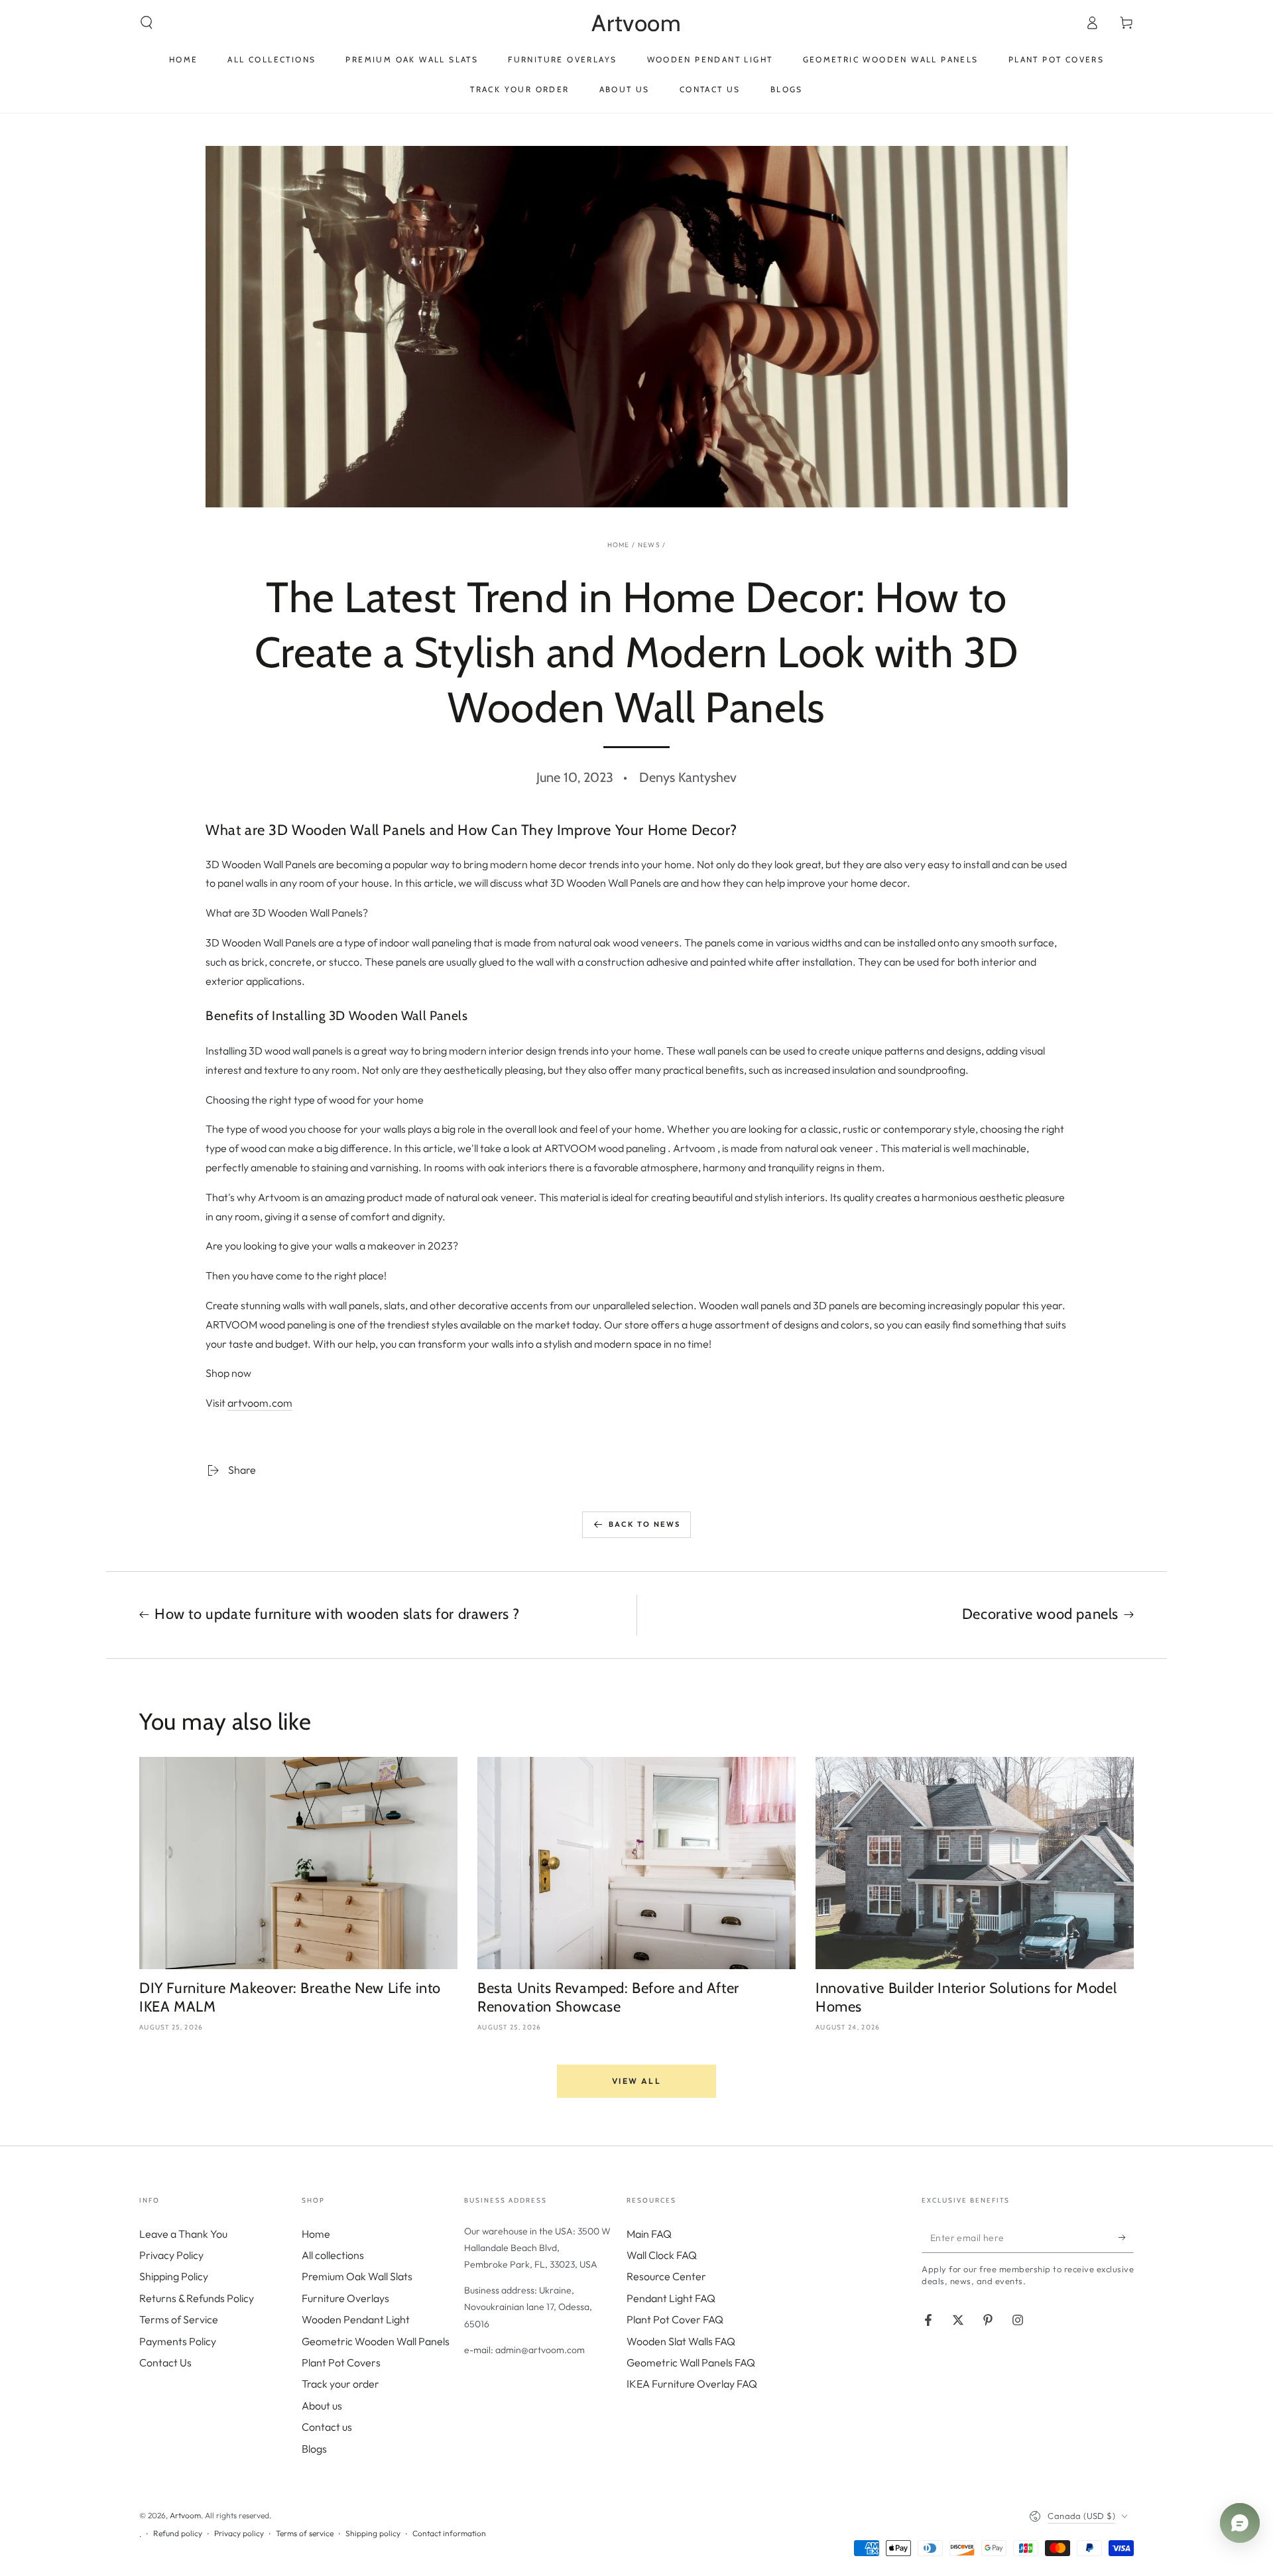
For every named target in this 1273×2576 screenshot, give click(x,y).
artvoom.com (260, 1403)
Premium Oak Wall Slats (357, 2276)
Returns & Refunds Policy (197, 2298)
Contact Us (165, 2362)
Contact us (327, 2427)
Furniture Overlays (345, 2298)
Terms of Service (179, 2319)
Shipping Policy (174, 2276)
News (649, 545)
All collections (333, 2255)
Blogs (314, 2449)
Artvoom (185, 2515)
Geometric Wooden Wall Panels (376, 2341)
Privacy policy (239, 2533)
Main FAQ (649, 2234)
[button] (147, 23)
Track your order (340, 2384)
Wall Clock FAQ (662, 2255)
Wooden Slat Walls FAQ (681, 2341)
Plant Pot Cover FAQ (675, 2319)
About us (322, 2406)
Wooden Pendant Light (356, 2319)
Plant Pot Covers (341, 2362)
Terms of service (305, 2533)
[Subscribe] (1126, 2238)
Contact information (449, 2533)
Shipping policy (373, 2533)
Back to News (644, 1524)
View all (636, 2081)
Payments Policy (178, 2341)
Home (619, 545)
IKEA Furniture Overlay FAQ (692, 2384)
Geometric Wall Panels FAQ (691, 2362)
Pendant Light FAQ (671, 2298)
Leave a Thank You (183, 2234)
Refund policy (178, 2533)
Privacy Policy (171, 2255)
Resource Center (666, 2276)
